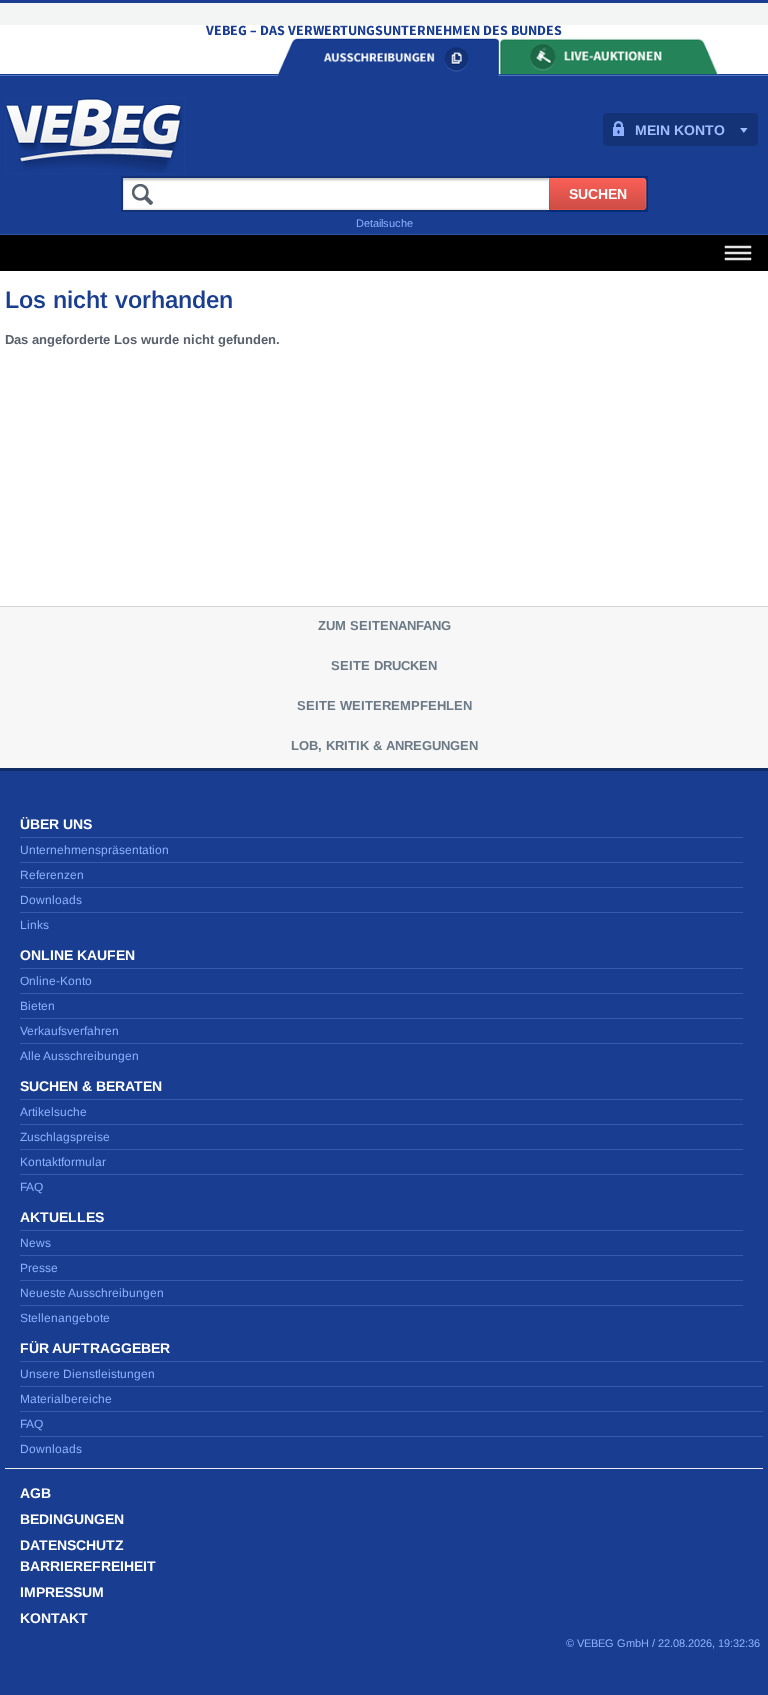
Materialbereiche (66, 1399)
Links (34, 925)
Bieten (37, 1006)
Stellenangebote (65, 1318)
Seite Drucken (384, 665)
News (35, 1243)
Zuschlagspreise (65, 1137)
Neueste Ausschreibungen (92, 1293)
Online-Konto (56, 981)
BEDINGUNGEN (72, 1519)
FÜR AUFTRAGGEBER (95, 1348)
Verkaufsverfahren (69, 1031)
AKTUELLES (62, 1217)
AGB (35, 1493)
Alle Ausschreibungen (79, 1056)
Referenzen (52, 875)
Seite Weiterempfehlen (384, 705)
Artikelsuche (53, 1112)
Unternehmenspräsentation (94, 850)
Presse (39, 1268)
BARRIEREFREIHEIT (88, 1566)
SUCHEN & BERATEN (91, 1086)
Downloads (51, 900)
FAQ (31, 1187)
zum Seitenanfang (384, 625)
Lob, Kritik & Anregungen (384, 745)
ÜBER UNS (56, 824)
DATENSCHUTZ (72, 1545)
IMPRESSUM (62, 1592)
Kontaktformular (63, 1162)
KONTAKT (54, 1618)
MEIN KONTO (680, 130)
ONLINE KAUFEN (77, 955)
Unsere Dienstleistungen (87, 1374)
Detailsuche (384, 223)
